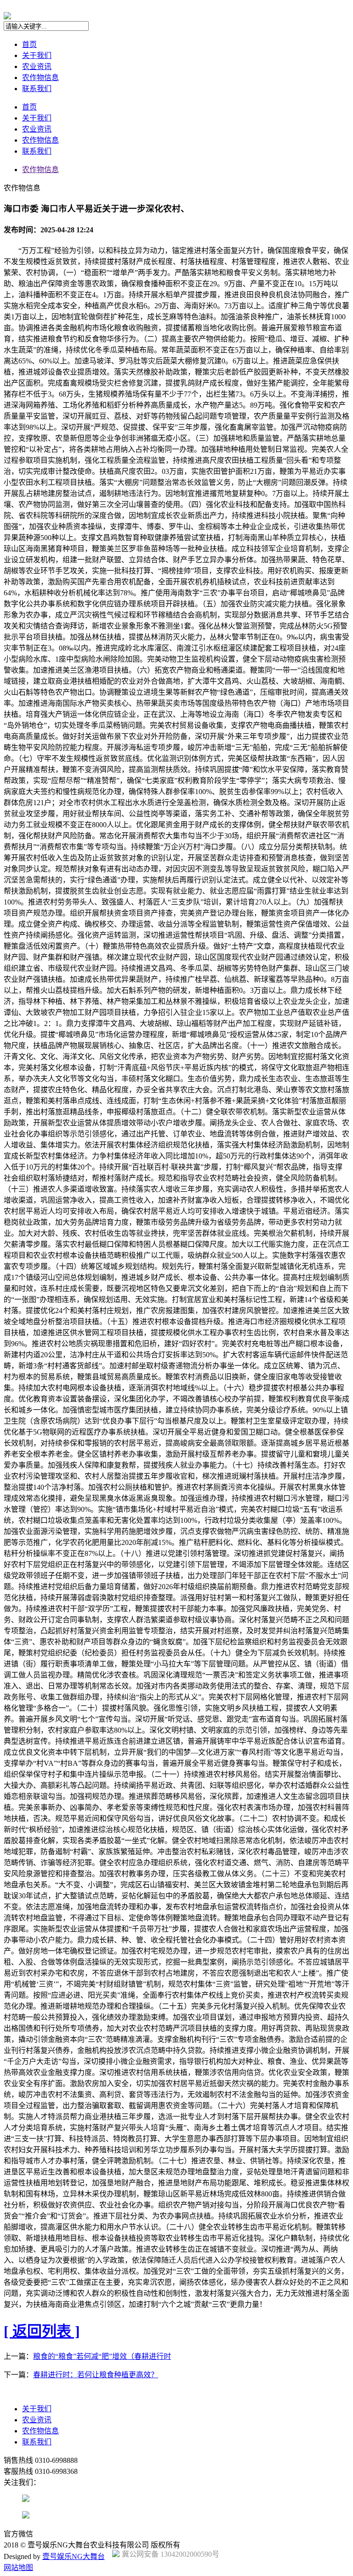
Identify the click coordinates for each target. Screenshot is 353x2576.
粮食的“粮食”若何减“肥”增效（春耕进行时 (102, 2356)
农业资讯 (37, 66)
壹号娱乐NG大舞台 (74, 2556)
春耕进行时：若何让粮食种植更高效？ (96, 2375)
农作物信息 (40, 78)
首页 (29, 44)
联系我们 (37, 89)
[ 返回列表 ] (42, 2331)
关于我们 (37, 55)
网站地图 (18, 2567)
